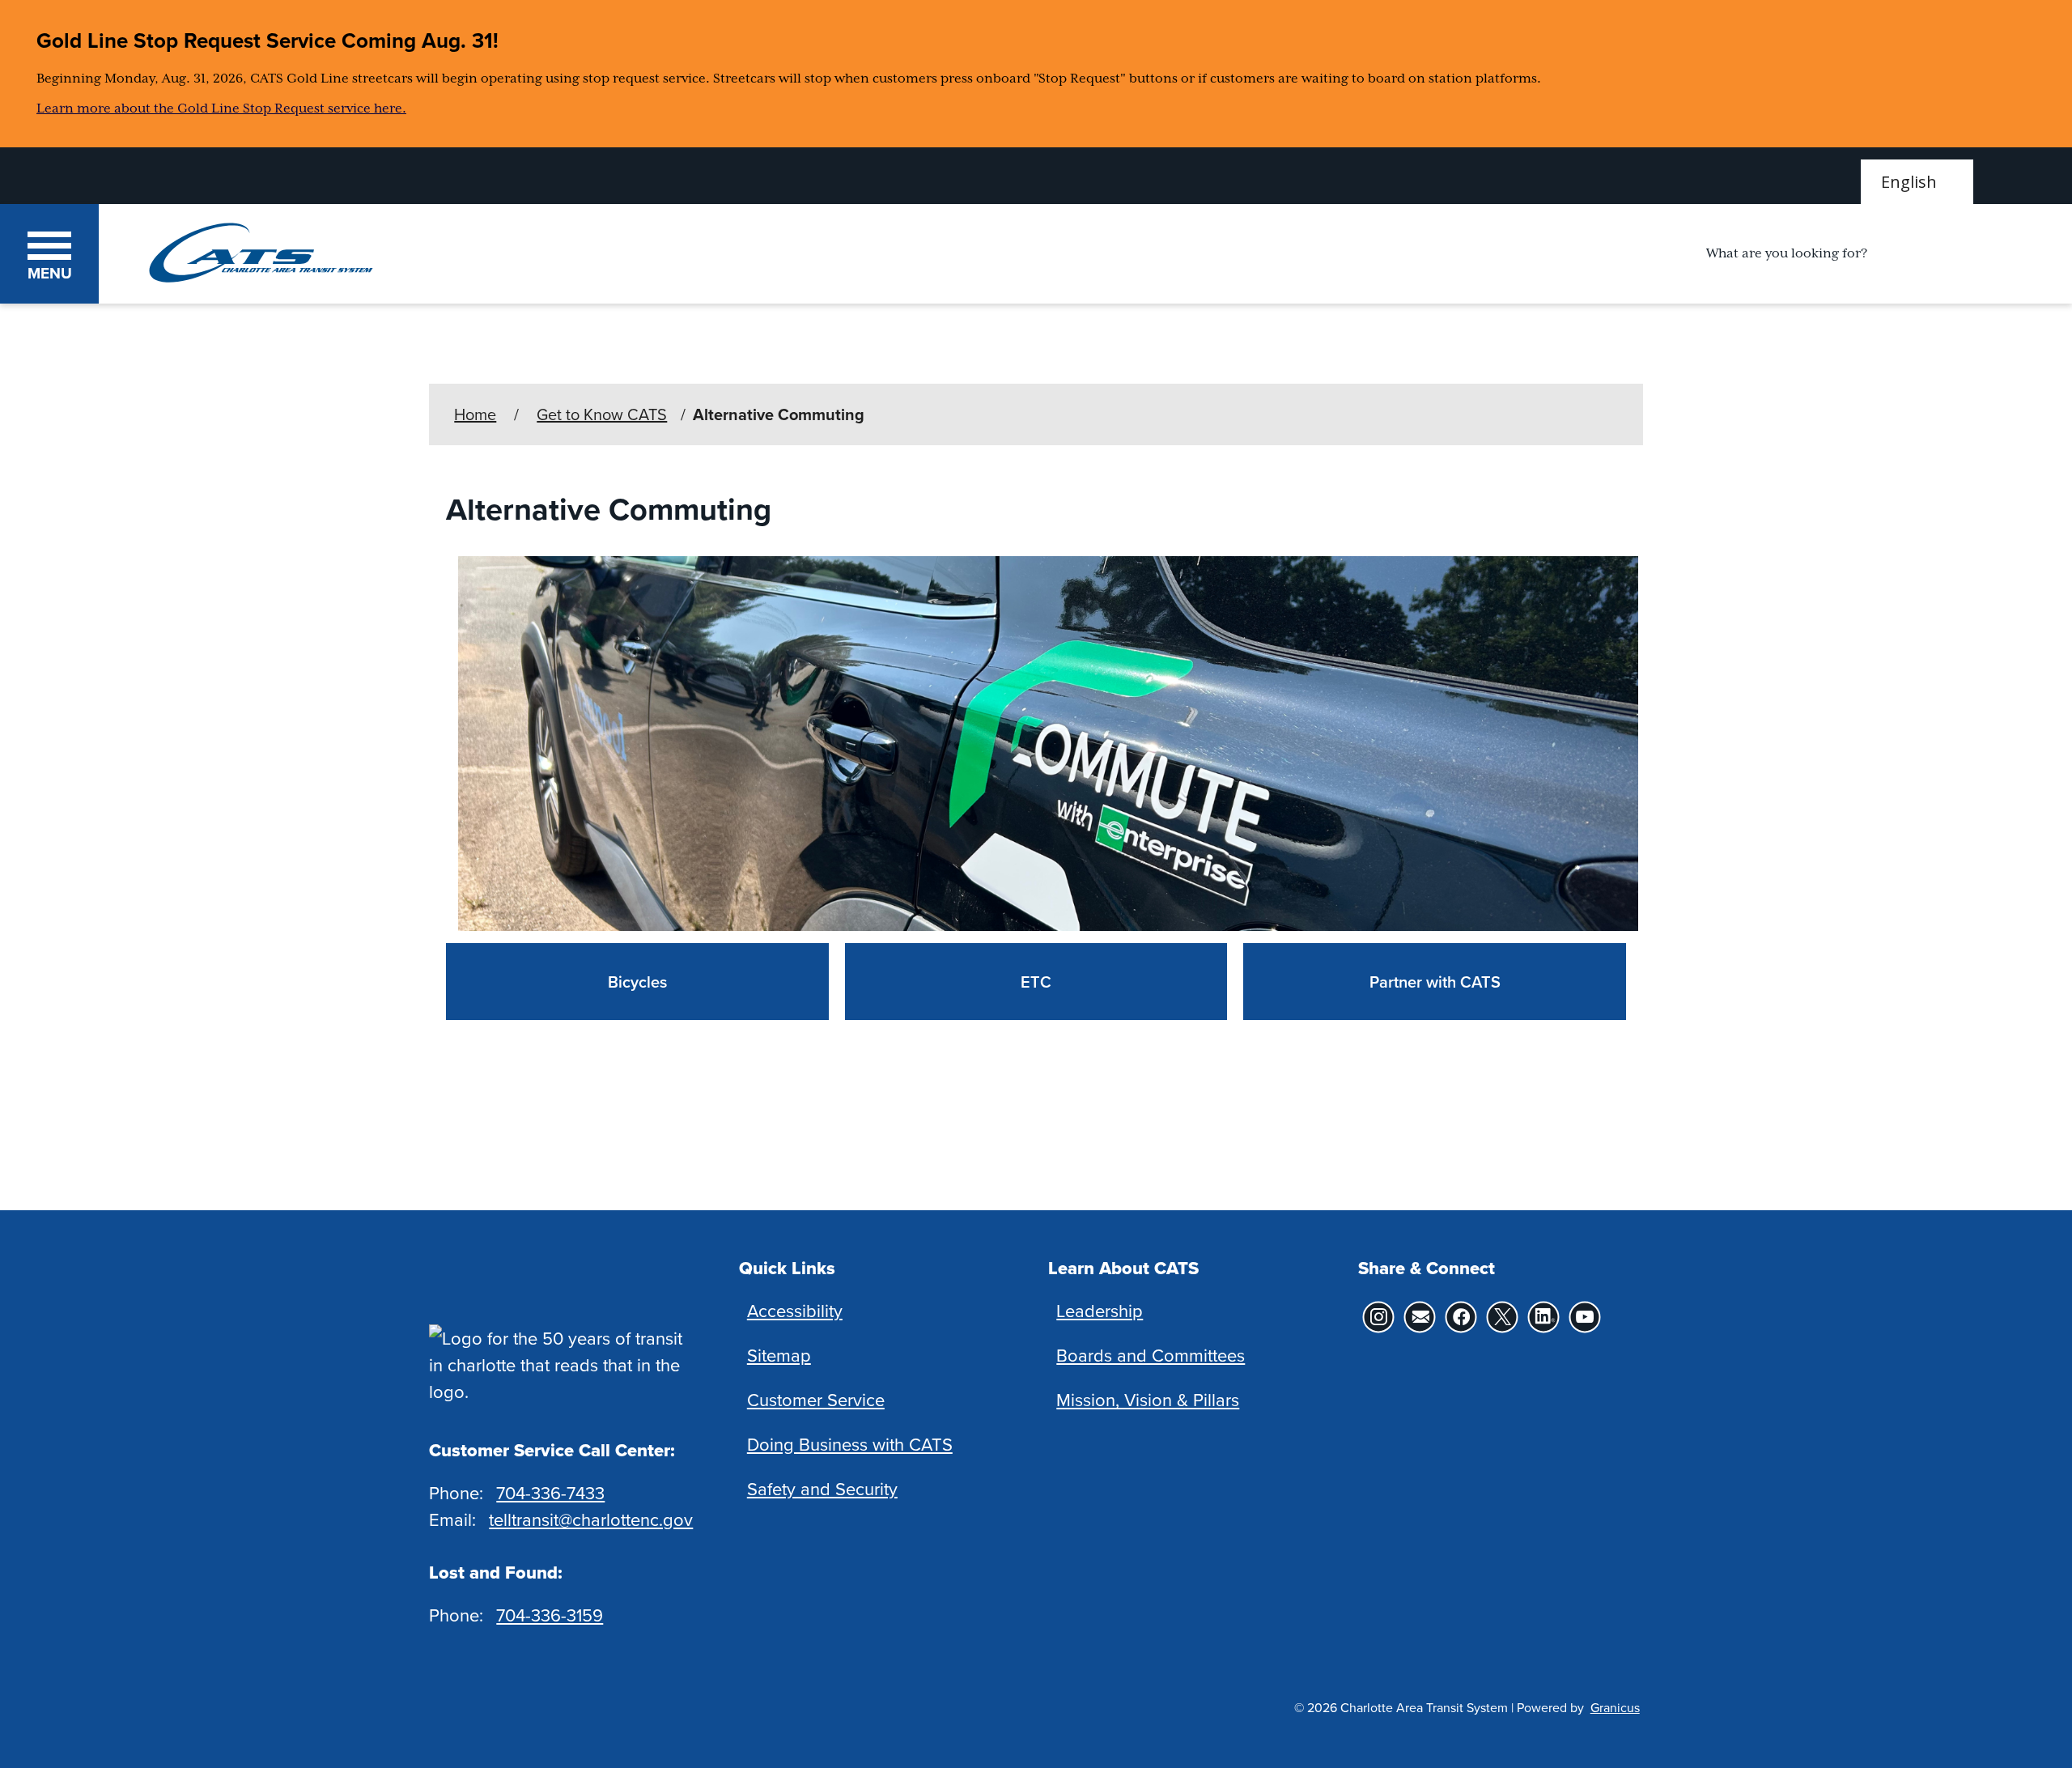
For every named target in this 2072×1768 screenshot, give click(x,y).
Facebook (1461, 1317)
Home (475, 414)
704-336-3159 (550, 1615)
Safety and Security (822, 1488)
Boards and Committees (1151, 1355)
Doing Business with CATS (850, 1444)
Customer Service (816, 1399)
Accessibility (795, 1310)
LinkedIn (1544, 1317)
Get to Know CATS (602, 414)
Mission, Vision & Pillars (1148, 1399)
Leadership (1100, 1310)
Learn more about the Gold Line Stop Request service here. (221, 108)
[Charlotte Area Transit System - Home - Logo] (261, 253)
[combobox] (1917, 182)
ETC (1036, 982)
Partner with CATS (1435, 982)
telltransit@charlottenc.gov (591, 1519)
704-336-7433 (550, 1492)
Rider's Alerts (1420, 1317)
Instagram (1379, 1317)
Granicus (1615, 1707)
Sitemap (779, 1355)
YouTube (1585, 1317)
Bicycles (637, 982)
